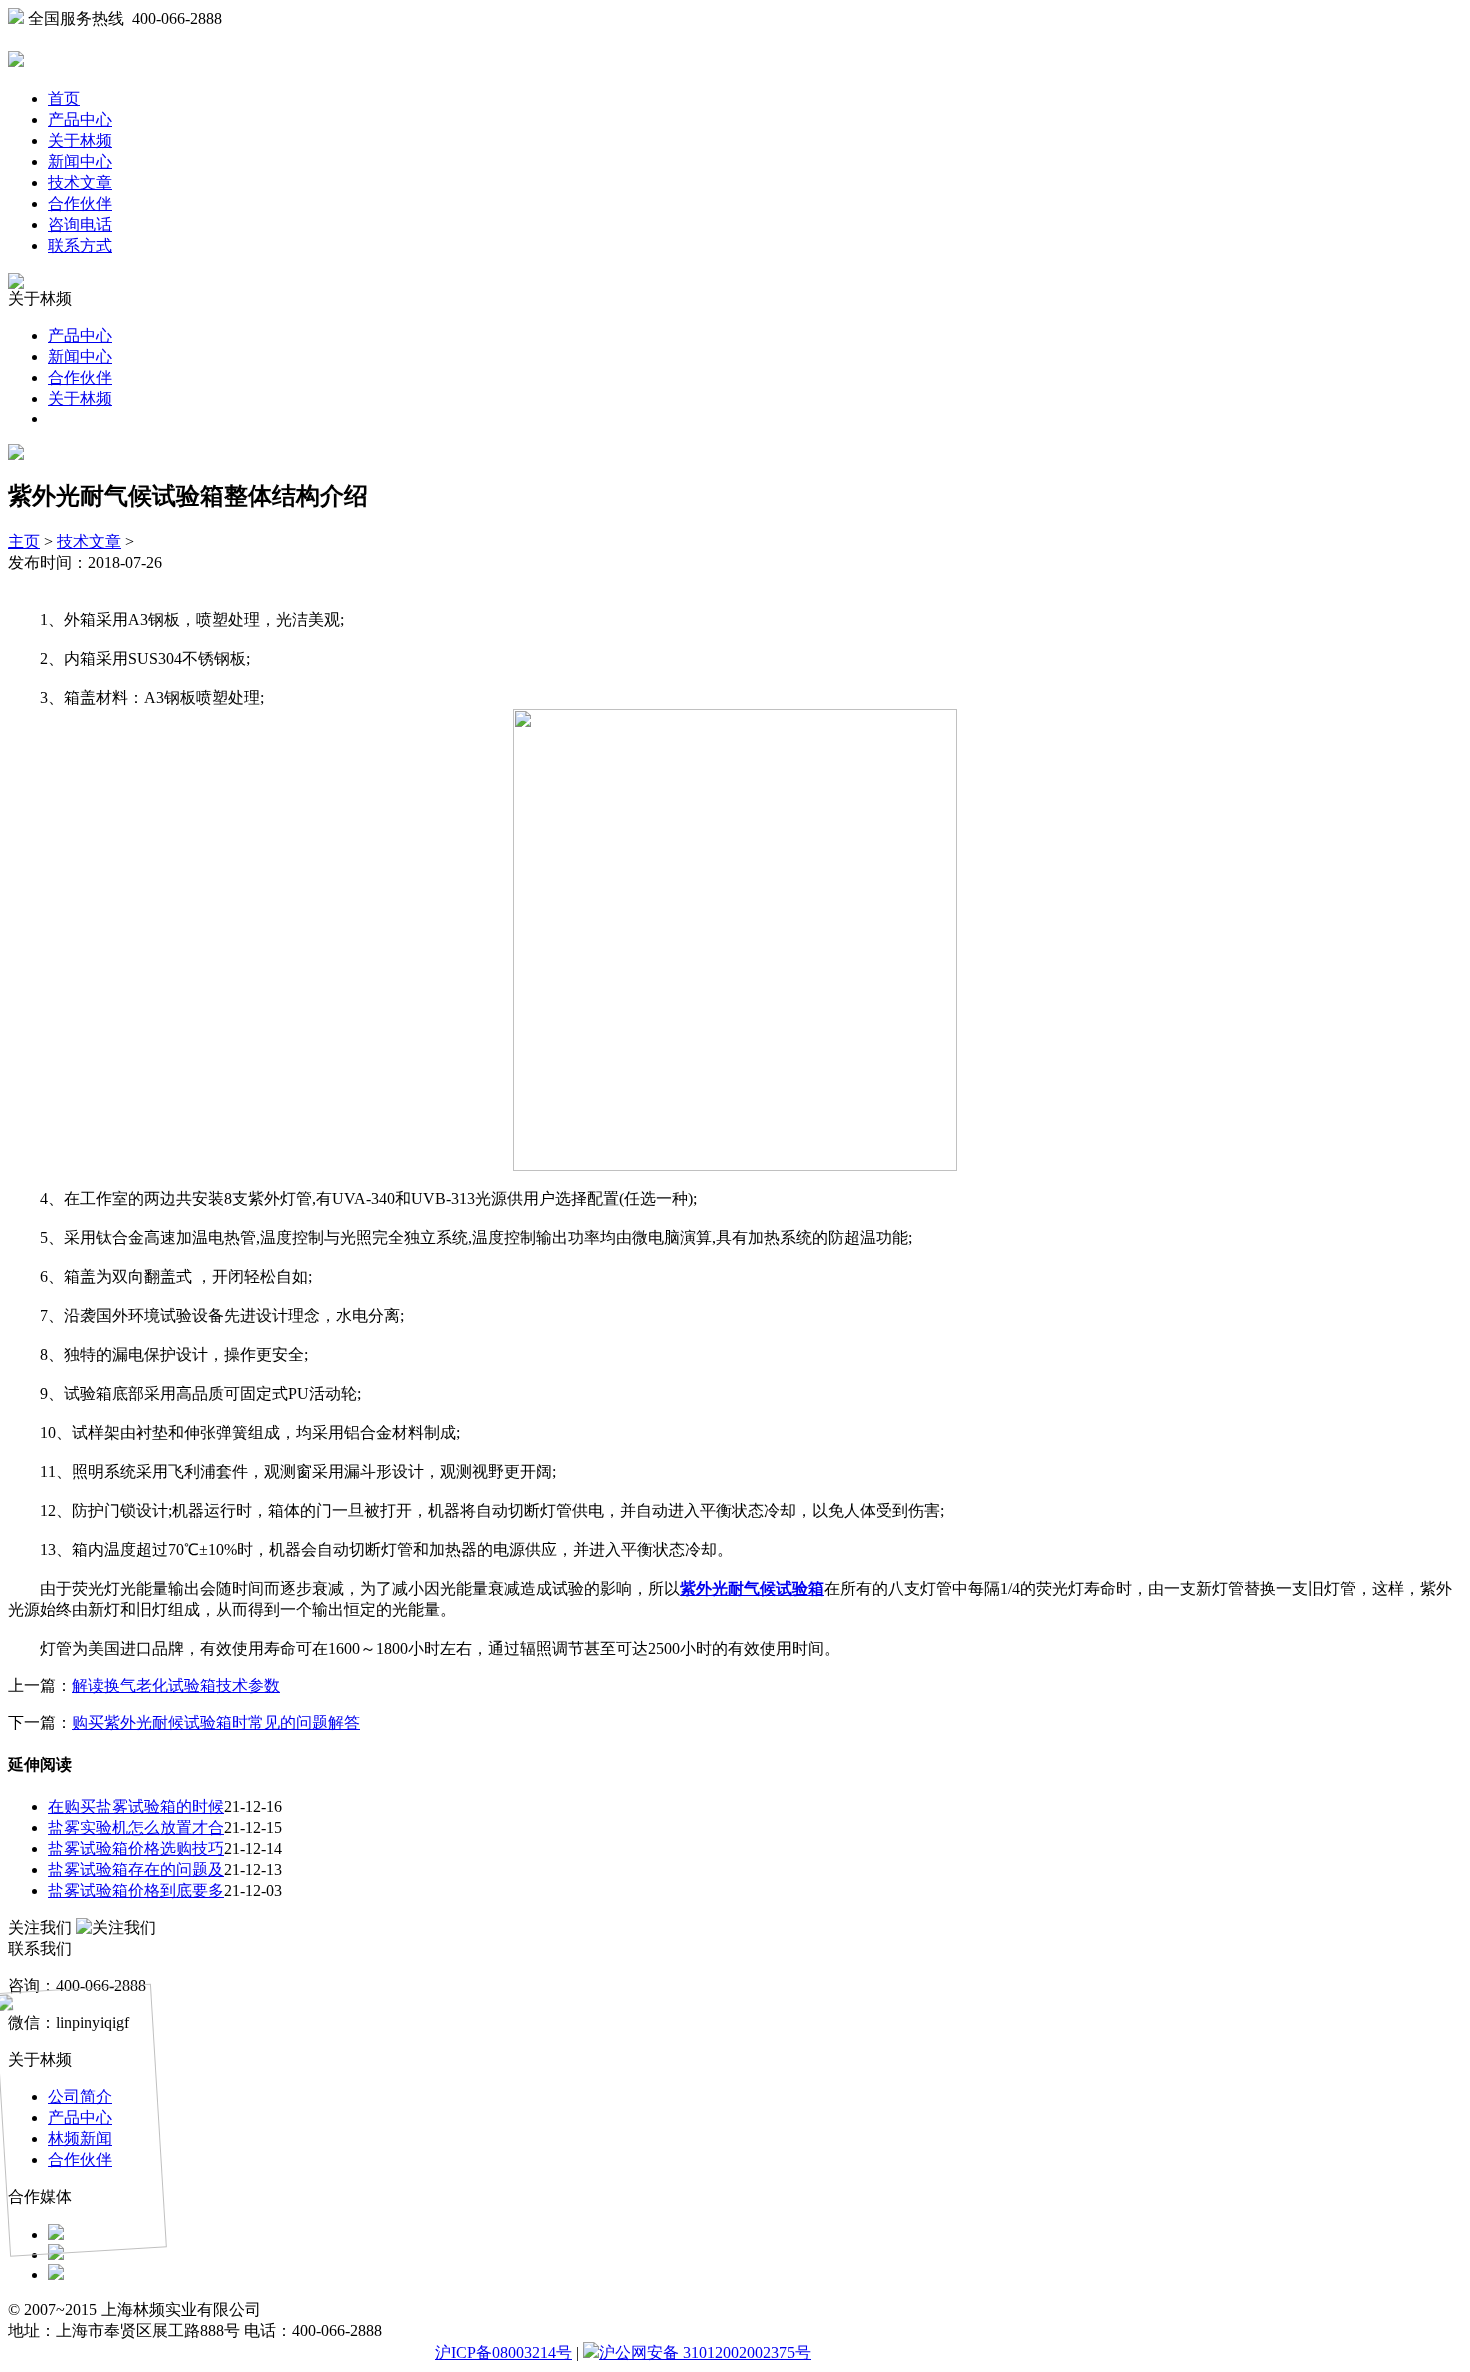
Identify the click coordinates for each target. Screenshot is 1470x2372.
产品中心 (80, 119)
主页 (24, 541)
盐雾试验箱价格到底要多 (136, 1890)
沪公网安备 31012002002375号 (705, 2352)
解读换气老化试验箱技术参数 (176, 1685)
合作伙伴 (80, 203)
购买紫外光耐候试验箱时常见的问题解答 (216, 1722)
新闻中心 (80, 161)
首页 (64, 98)
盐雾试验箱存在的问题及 (136, 1869)
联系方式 (80, 245)
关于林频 (80, 140)
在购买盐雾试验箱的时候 (136, 1806)
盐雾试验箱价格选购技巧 (136, 1848)
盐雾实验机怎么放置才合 (136, 1827)
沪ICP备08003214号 (503, 2352)
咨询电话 (80, 224)
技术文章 (80, 182)
